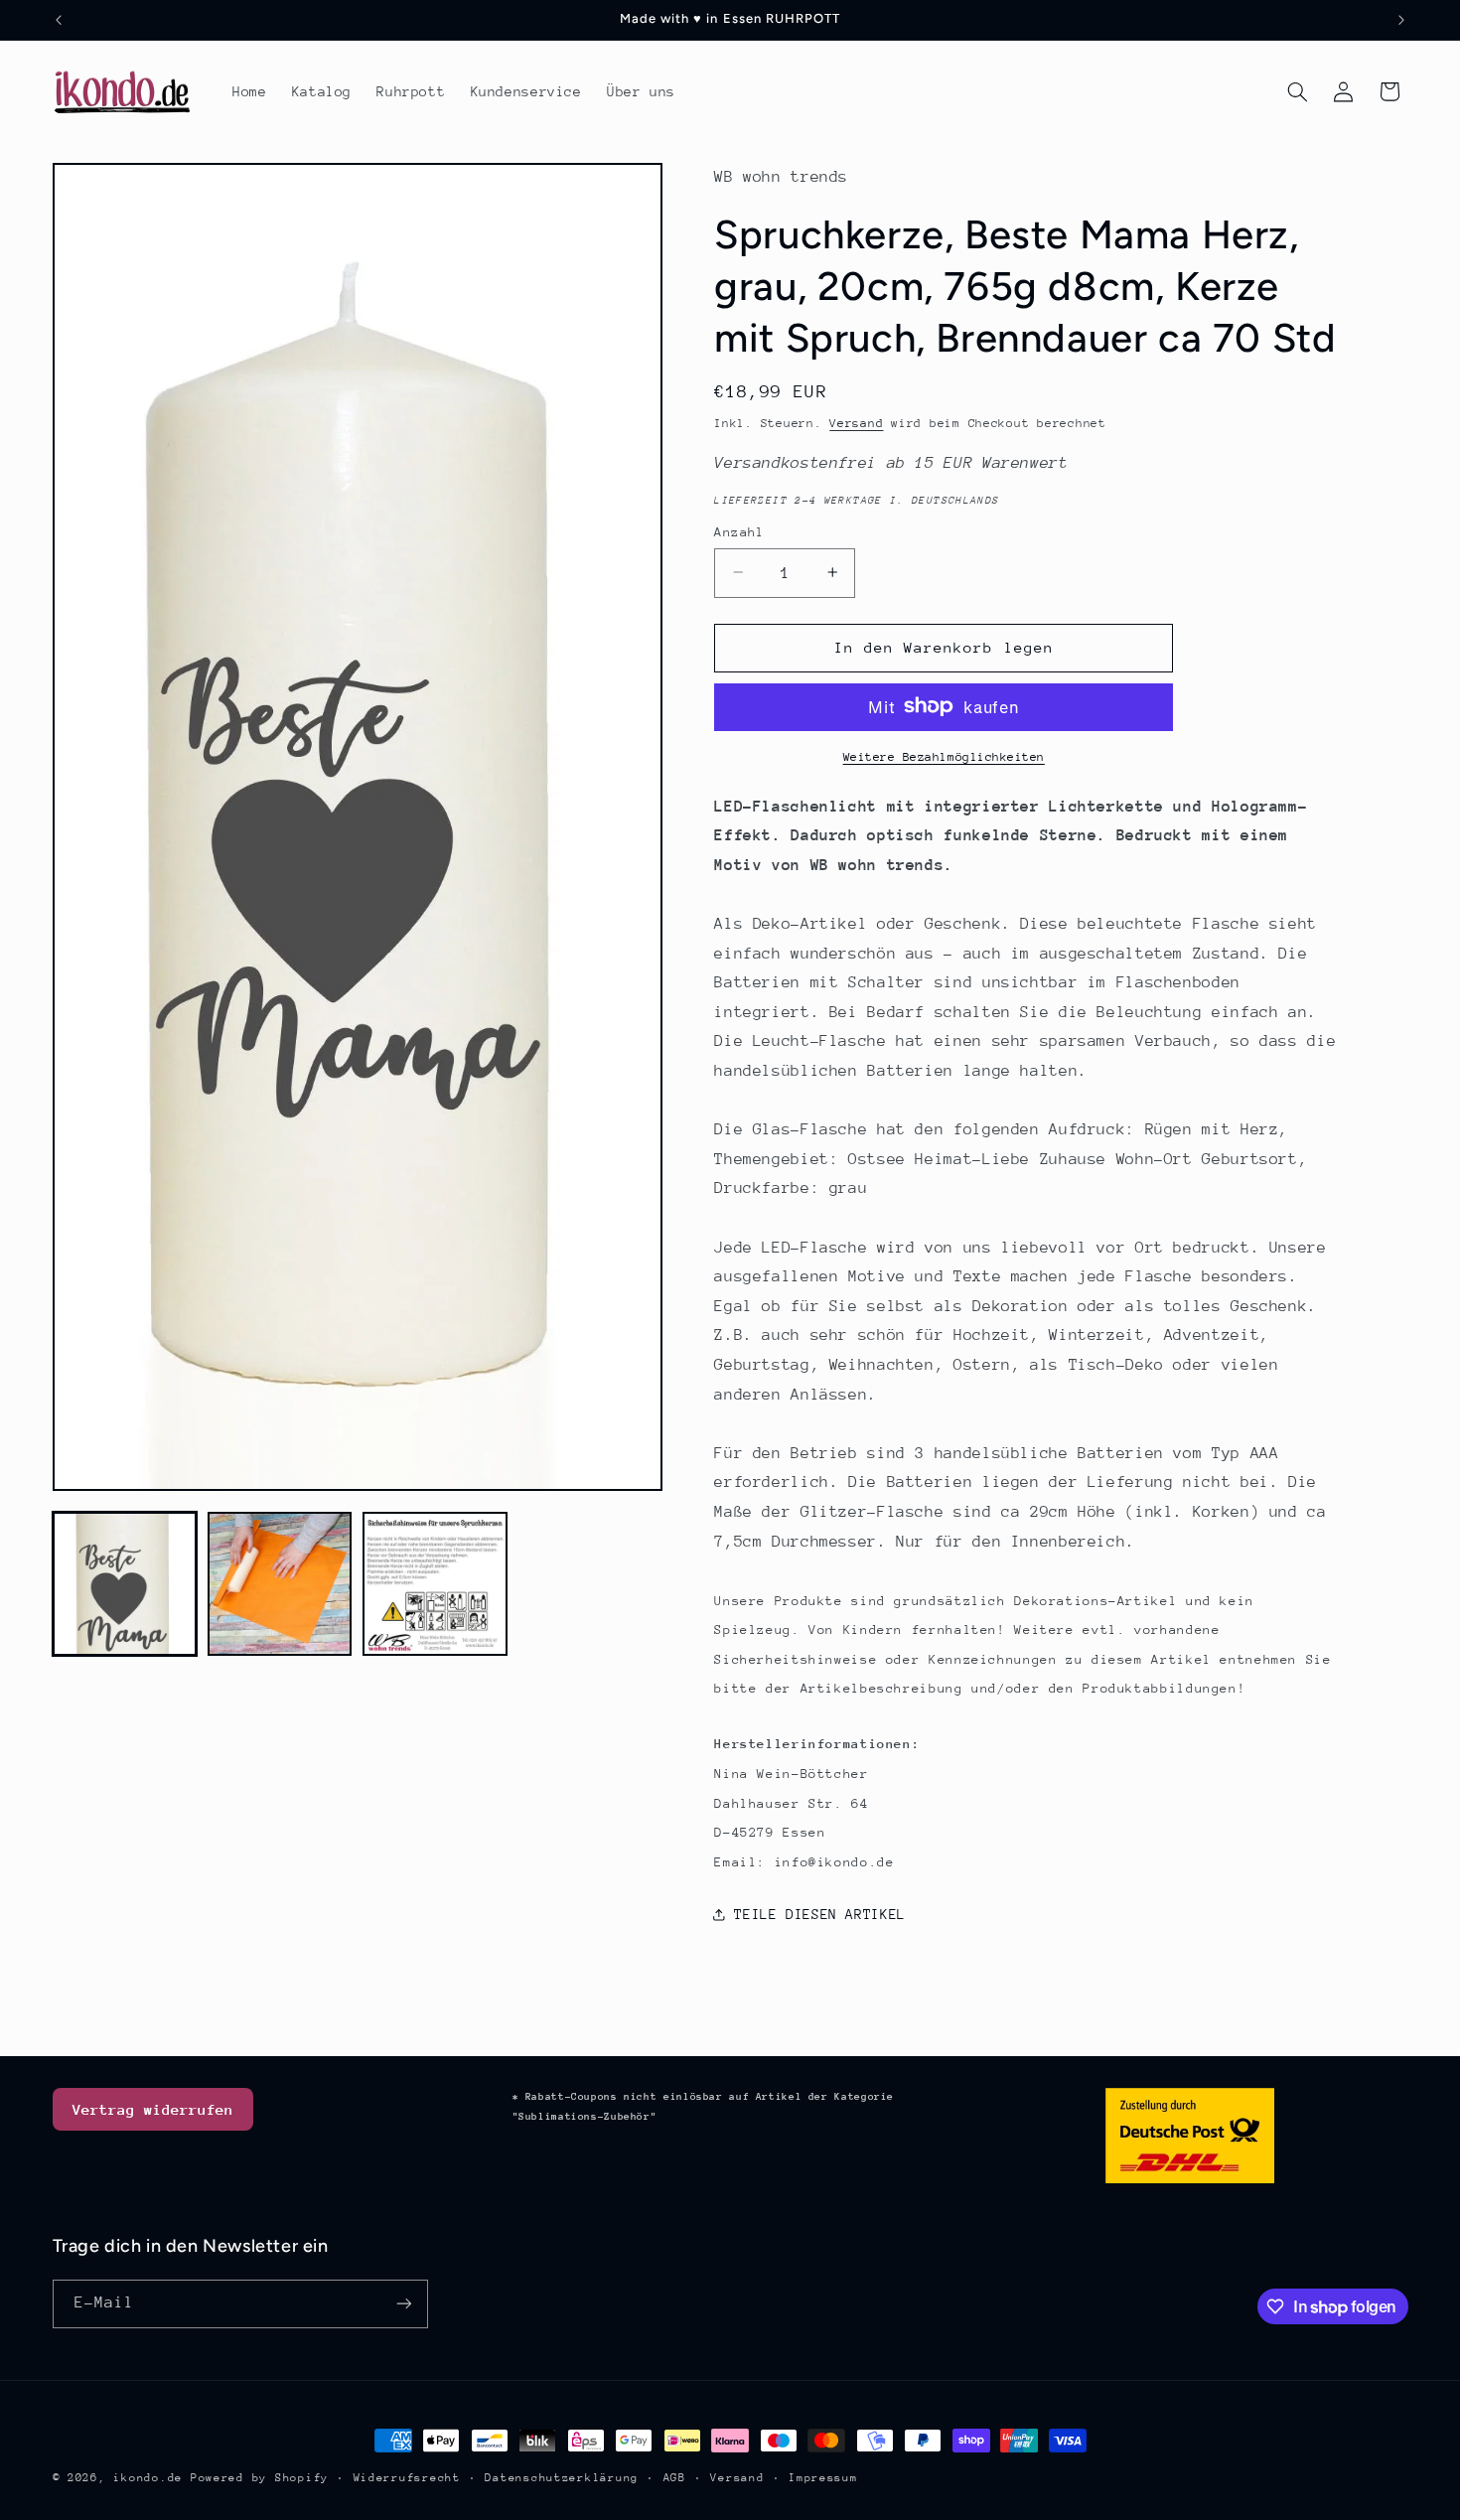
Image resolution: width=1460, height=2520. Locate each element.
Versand (856, 422)
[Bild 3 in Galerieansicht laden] (435, 1584)
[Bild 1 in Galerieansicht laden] (125, 1584)
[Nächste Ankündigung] (1401, 20)
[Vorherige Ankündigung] (59, 20)
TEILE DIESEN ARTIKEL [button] (820, 1913)
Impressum (823, 2478)
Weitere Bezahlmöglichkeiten (944, 756)
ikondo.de (148, 2478)
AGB (675, 2478)
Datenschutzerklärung (562, 2478)
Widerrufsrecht (407, 2478)
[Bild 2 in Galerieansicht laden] (280, 1584)
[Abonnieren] (403, 2304)
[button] (1297, 91)
